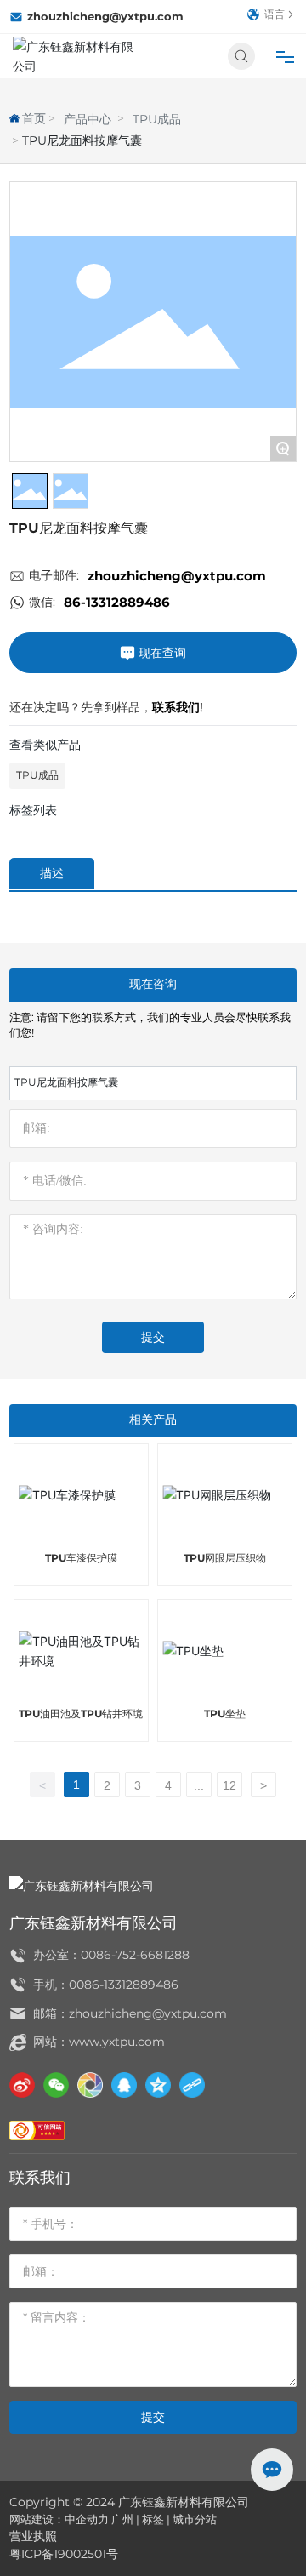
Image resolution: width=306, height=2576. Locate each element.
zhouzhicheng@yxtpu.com (105, 16)
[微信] (56, 2085)
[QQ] (124, 2085)
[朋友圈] (90, 2085)
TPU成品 (157, 119)
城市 (184, 2519)
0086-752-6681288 (135, 1955)
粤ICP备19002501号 (64, 2554)
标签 (153, 2519)
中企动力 (87, 2519)
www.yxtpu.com (117, 2042)
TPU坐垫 (225, 1714)
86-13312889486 (117, 602)
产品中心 (88, 119)
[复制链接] (192, 2085)
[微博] (22, 2085)
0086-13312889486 (124, 1985)
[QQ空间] (158, 2085)
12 (229, 1785)
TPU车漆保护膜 (81, 1558)
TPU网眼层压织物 (225, 1558)
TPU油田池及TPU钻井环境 (81, 1714)
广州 (122, 2519)
